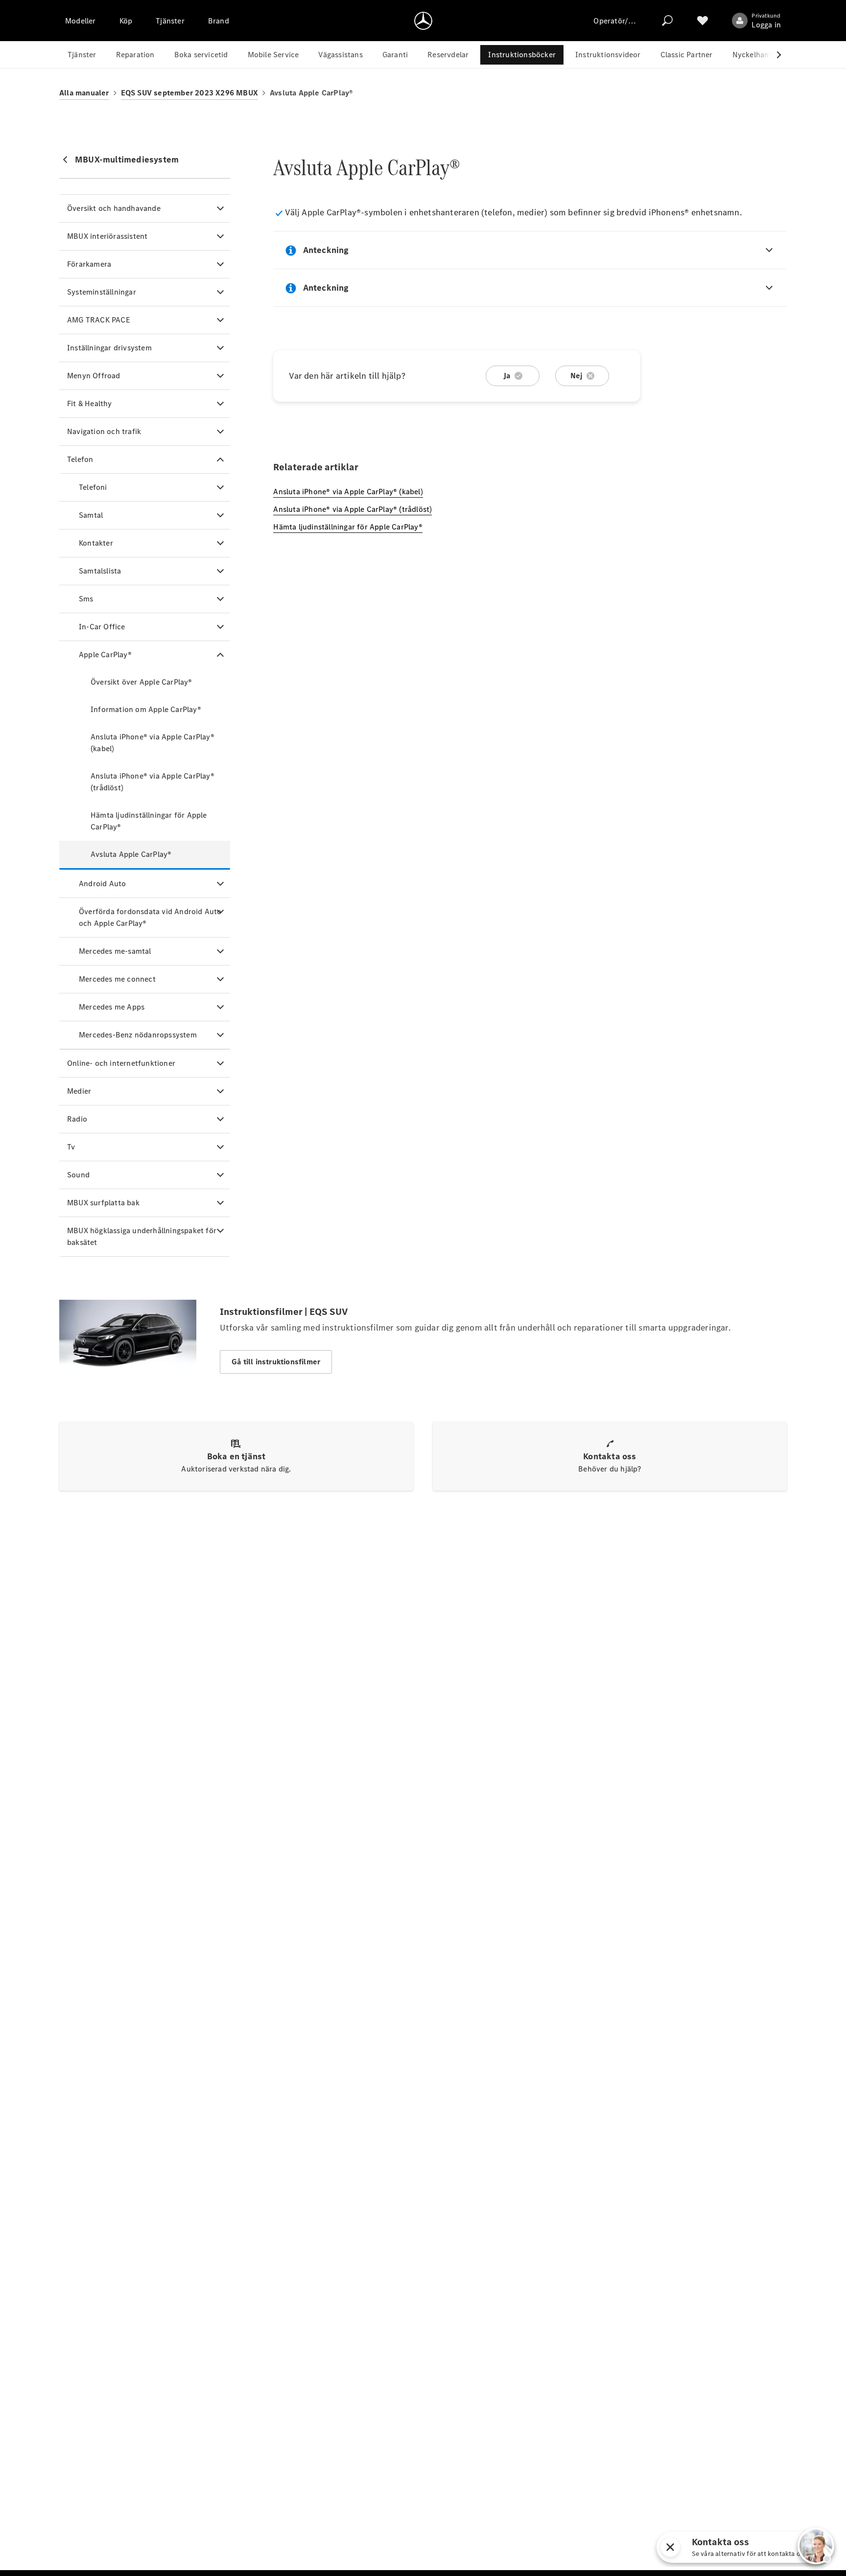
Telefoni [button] (93, 487)
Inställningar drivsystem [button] (109, 348)
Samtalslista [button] (100, 571)
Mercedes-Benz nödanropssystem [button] (138, 1035)
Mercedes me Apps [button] (112, 1007)
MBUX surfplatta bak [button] (103, 1203)
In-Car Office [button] (102, 627)
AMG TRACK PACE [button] (99, 320)
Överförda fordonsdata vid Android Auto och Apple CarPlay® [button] (150, 917)
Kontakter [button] (96, 543)
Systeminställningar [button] (102, 292)
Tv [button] (71, 1147)
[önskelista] (703, 21)
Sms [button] (86, 599)
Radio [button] (77, 1119)
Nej (577, 376)
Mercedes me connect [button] (117, 979)
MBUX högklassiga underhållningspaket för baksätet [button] (142, 1236)
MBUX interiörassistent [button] (107, 236)
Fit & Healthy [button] (90, 403)
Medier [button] (79, 1091)
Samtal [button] (91, 515)
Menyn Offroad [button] (94, 376)
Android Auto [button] (102, 884)
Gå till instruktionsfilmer (276, 1362)
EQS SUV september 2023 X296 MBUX (189, 93)
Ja (507, 376)
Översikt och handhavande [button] (114, 208)
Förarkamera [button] (89, 264)
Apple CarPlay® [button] (105, 655)
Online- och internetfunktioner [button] (121, 1063)
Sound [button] (78, 1175)
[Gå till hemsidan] (423, 21)
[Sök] (667, 21)
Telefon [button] (80, 459)
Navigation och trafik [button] (104, 431)
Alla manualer (84, 93)
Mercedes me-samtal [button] (115, 951)
